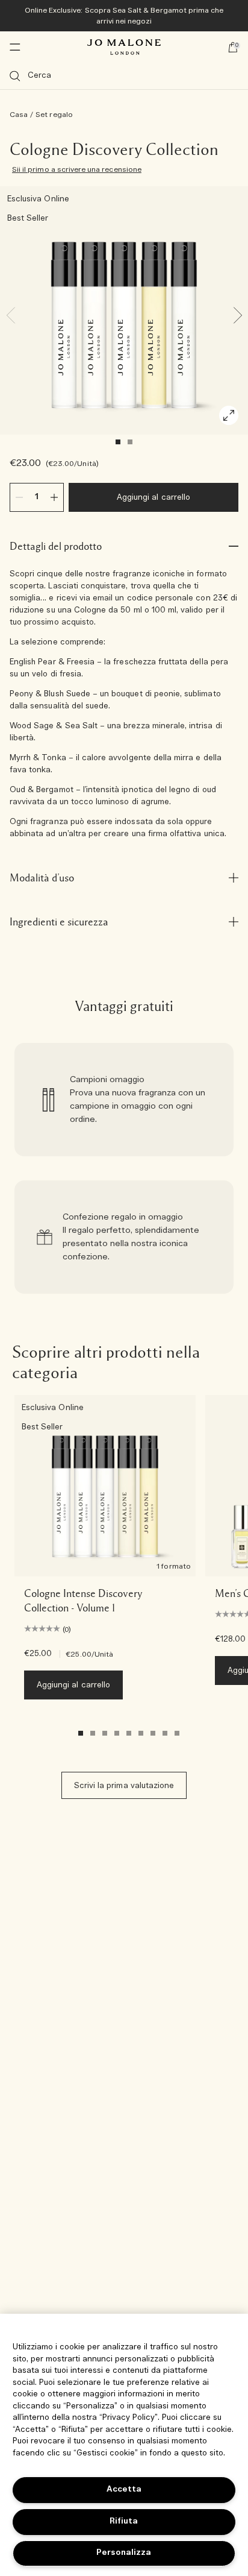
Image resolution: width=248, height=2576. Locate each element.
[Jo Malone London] (124, 47)
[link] (124, 1100)
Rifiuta (124, 2521)
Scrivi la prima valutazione (124, 1786)
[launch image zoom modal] (229, 415)
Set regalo (54, 115)
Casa (19, 115)
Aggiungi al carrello (153, 498)
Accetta (124, 2489)
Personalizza (124, 2553)
